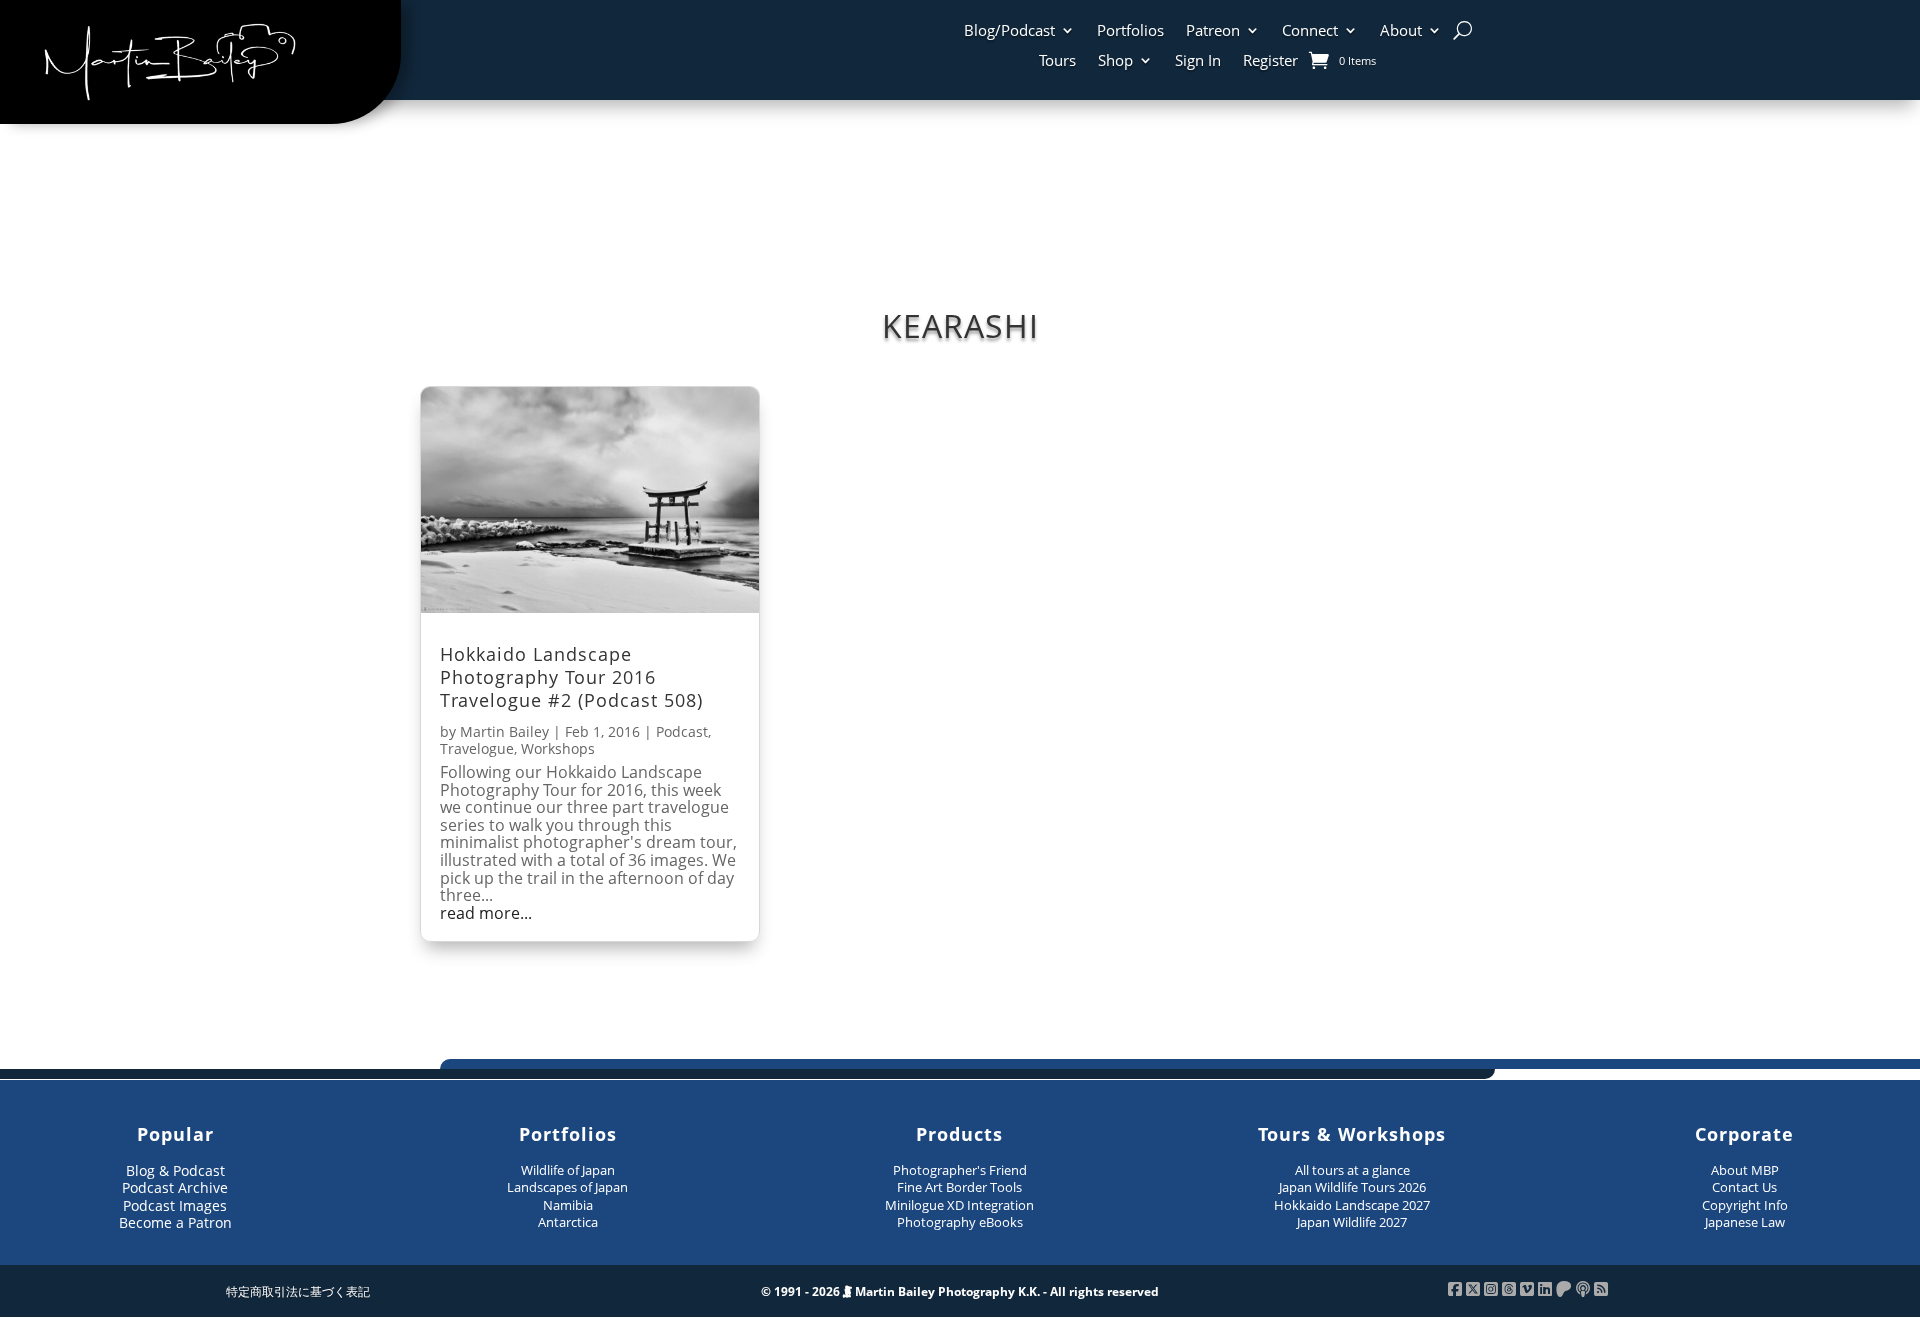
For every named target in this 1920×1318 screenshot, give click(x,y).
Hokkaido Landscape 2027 (1352, 1205)
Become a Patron (175, 1222)
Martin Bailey (504, 731)
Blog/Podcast (1009, 31)
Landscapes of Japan (567, 1187)
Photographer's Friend (960, 1170)
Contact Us (1744, 1187)
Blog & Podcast (175, 1170)
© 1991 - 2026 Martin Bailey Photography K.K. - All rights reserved (960, 1291)
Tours (1057, 61)
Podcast (682, 731)
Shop (1115, 61)
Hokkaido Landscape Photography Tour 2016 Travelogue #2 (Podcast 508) (571, 677)
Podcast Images (175, 1205)
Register (1270, 61)
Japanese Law (1745, 1222)
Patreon (1213, 31)
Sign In (1198, 61)
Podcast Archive (175, 1187)
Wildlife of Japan (568, 1170)
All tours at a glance (1352, 1170)
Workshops (558, 748)
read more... (486, 914)
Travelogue (477, 748)
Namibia (568, 1205)
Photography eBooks (960, 1222)
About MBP (1745, 1170)
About (1401, 31)
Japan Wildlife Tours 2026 (1352, 1187)
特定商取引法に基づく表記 (298, 1291)
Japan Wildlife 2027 (1352, 1222)
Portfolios (1130, 31)
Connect (1310, 31)
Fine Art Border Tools (959, 1187)
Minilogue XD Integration (959, 1205)
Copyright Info (1745, 1205)
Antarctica (568, 1222)
